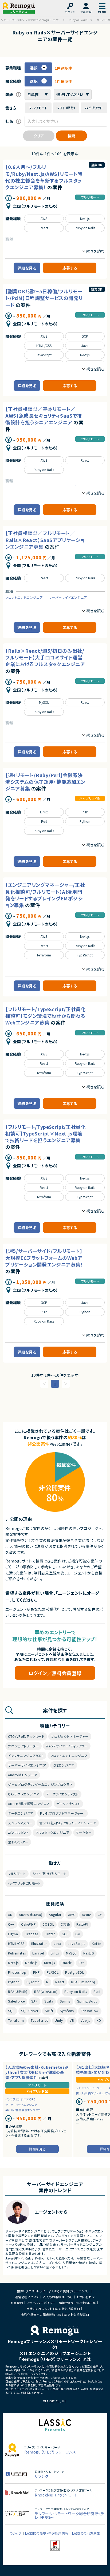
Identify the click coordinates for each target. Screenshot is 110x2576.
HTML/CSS (44, 345)
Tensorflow (90, 2011)
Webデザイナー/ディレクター (67, 1746)
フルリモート (90, 197)
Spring (65, 2001)
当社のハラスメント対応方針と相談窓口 (53, 2309)
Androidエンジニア (23, 1775)
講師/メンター (18, 1842)
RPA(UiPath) (18, 1991)
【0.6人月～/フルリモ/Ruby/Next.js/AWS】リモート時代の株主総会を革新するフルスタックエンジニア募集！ (44, 177)
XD (99, 2020)
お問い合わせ (86, 2297)
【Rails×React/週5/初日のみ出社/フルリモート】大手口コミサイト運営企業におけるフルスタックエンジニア (45, 657)
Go (78, 1934)
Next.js (85, 218)
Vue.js (85, 2020)
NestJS (89, 1953)
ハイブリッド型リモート (24, 1883)
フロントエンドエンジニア (24, 597)
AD (10, 1915)
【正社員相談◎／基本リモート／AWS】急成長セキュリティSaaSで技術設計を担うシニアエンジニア (44, 416)
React (44, 228)
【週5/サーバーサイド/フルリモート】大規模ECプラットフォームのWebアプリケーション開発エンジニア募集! (44, 1257)
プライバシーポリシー (41, 2303)
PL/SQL (53, 1972)
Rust (97, 1991)
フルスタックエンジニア (52, 1832)
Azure (87, 1915)
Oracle (67, 1963)
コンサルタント (18, 1832)
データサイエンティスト (62, 1794)
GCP (85, 336)
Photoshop (17, 1972)
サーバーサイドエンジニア (68, 597)
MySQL (44, 702)
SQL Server (30, 2011)
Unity (59, 2020)
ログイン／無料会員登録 (55, 1673)
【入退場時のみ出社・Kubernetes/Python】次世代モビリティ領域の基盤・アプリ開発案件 (37, 2072)
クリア (39, 136)
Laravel (38, 1953)
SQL (11, 2011)
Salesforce (16, 2001)
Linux (44, 812)
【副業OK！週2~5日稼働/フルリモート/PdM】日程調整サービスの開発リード (44, 298)
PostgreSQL (74, 1972)
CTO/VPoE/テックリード (26, 1736)
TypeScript (85, 955)
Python (85, 821)
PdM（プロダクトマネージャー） (63, 1813)
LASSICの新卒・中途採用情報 (47, 2533)
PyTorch (33, 1982)
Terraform (44, 955)
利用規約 (17, 2303)
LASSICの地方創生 (86, 2533)
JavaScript (44, 355)
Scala (49, 2001)
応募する (70, 268)
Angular (55, 1915)
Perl (44, 821)
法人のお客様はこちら (58, 2297)
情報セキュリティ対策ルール (77, 2303)
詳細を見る (27, 268)
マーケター (84, 1832)
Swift (49, 2011)
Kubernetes (17, 1953)
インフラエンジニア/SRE (26, 1756)
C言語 (65, 1924)
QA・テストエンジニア (24, 1794)
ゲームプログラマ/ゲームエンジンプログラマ (40, 1784)
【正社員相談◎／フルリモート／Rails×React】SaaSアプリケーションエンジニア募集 (45, 540)
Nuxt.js (49, 1963)
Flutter (50, 1934)
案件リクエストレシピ (31, 2291)
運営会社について (27, 2297)
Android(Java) (31, 1915)
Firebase (31, 1934)
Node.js (31, 1963)
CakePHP (28, 1924)
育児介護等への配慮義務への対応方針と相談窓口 (55, 2314)
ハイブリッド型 (90, 798)
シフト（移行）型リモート (50, 1873)
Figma (13, 1934)
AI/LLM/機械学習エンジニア (29, 1804)
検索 (71, 136)
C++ (11, 1924)
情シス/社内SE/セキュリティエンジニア (68, 1823)
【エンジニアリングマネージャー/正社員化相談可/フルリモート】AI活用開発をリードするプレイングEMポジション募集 (45, 895)
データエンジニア (21, 1813)
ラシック (16, 2533)
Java (85, 345)
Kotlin (97, 1943)
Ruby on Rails (85, 228)
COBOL (48, 1924)
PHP (85, 812)
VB (72, 2020)
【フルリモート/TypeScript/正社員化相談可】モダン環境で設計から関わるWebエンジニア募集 (46, 1016)
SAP (34, 2001)
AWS (44, 218)
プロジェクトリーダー (23, 1746)
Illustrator (39, 1943)
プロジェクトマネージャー (70, 1736)
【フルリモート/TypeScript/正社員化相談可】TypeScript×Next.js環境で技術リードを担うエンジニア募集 (46, 1133)
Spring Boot (87, 2001)
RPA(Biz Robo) (83, 1982)
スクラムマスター (20, 1823)
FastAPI (82, 1924)
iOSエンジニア (64, 1765)
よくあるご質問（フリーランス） (69, 2291)
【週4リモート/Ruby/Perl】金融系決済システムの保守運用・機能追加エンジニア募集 (45, 782)
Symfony (67, 2011)
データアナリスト (68, 1804)
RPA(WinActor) (46, 1991)
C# (100, 1915)
